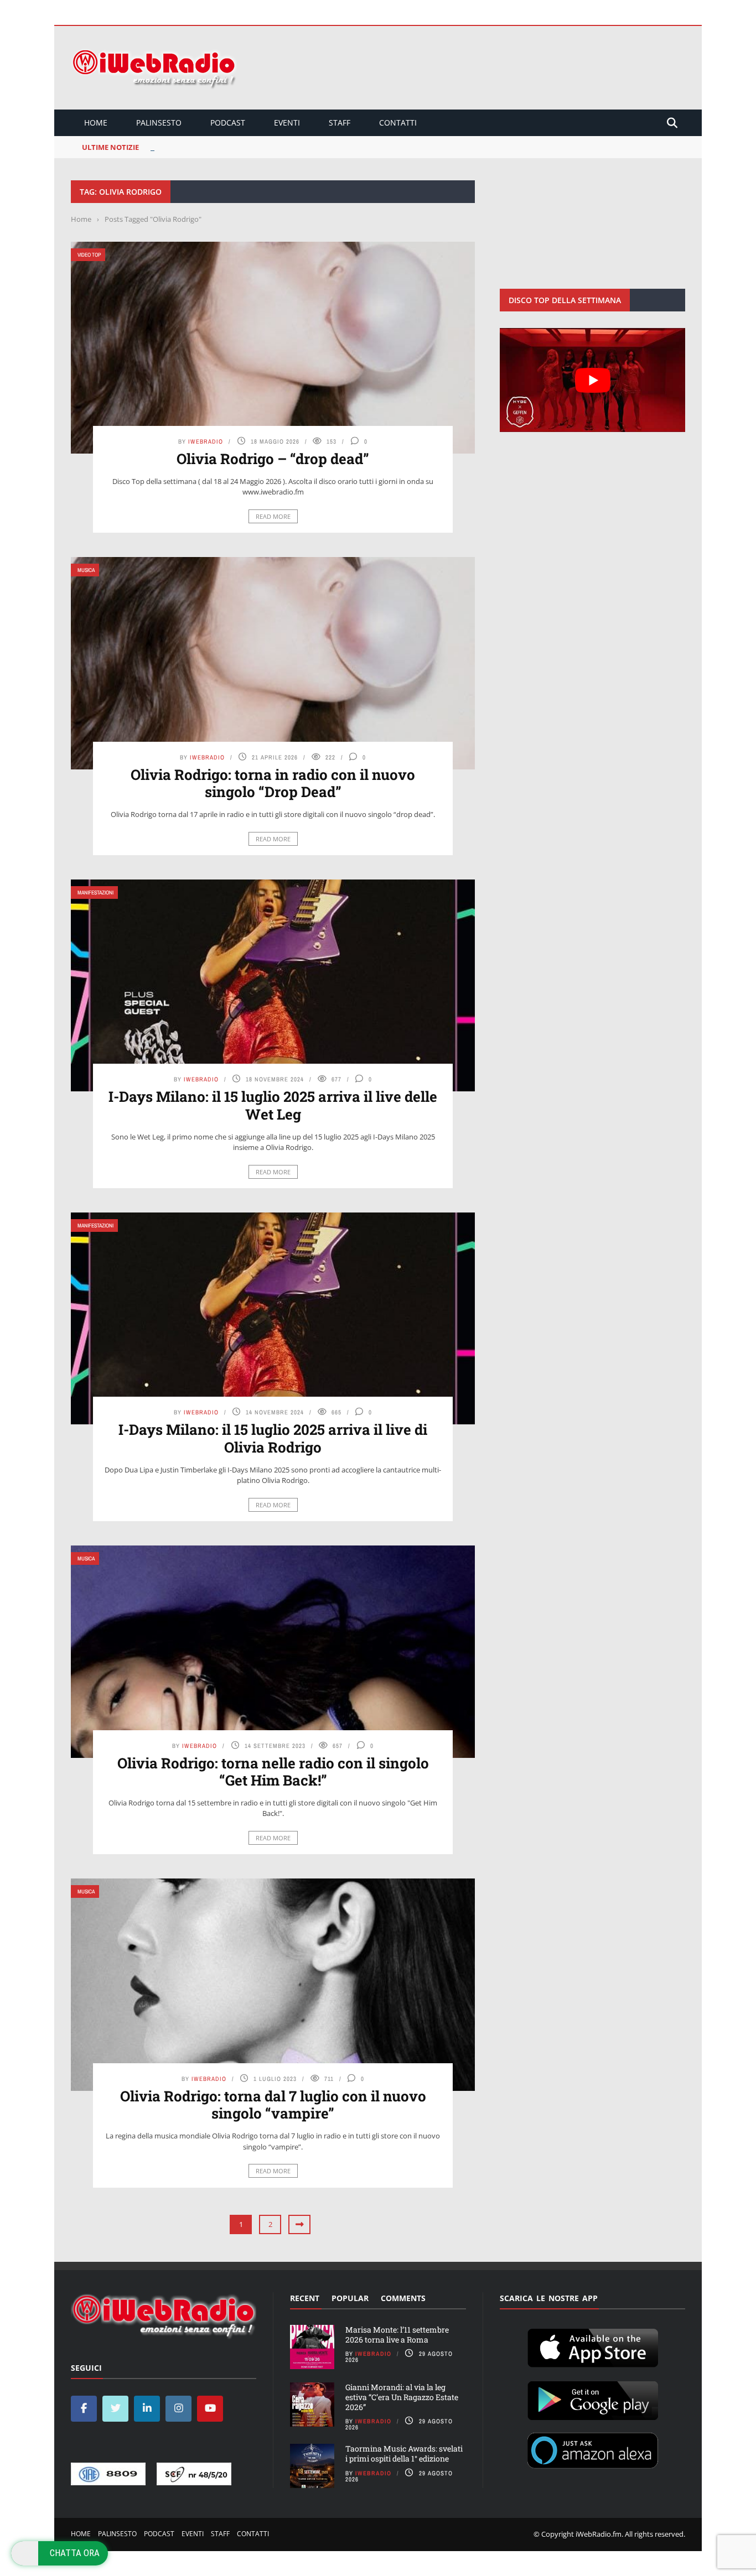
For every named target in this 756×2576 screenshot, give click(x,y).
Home (96, 123)
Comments (403, 2298)
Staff (340, 123)
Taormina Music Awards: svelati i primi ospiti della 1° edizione (404, 2453)
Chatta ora (75, 2553)
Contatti (398, 123)
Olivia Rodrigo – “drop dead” (273, 459)
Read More (273, 516)
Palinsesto (159, 123)
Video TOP (89, 255)
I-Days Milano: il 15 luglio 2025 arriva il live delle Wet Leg (273, 1105)
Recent (305, 2298)
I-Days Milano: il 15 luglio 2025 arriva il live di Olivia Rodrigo (273, 1438)
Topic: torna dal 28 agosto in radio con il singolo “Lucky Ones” (259, 147)
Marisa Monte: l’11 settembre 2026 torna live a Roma (397, 2335)
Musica (86, 570)
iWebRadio (206, 441)
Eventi (287, 123)
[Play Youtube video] (592, 380)
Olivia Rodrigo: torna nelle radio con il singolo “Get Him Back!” (273, 1771)
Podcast (228, 123)
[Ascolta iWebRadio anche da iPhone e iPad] (593, 2346)
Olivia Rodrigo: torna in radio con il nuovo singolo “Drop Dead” (273, 783)
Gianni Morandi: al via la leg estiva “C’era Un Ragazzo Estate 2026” (402, 2397)
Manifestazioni (95, 893)
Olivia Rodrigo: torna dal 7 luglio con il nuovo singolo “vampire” (273, 2104)
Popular (350, 2298)
